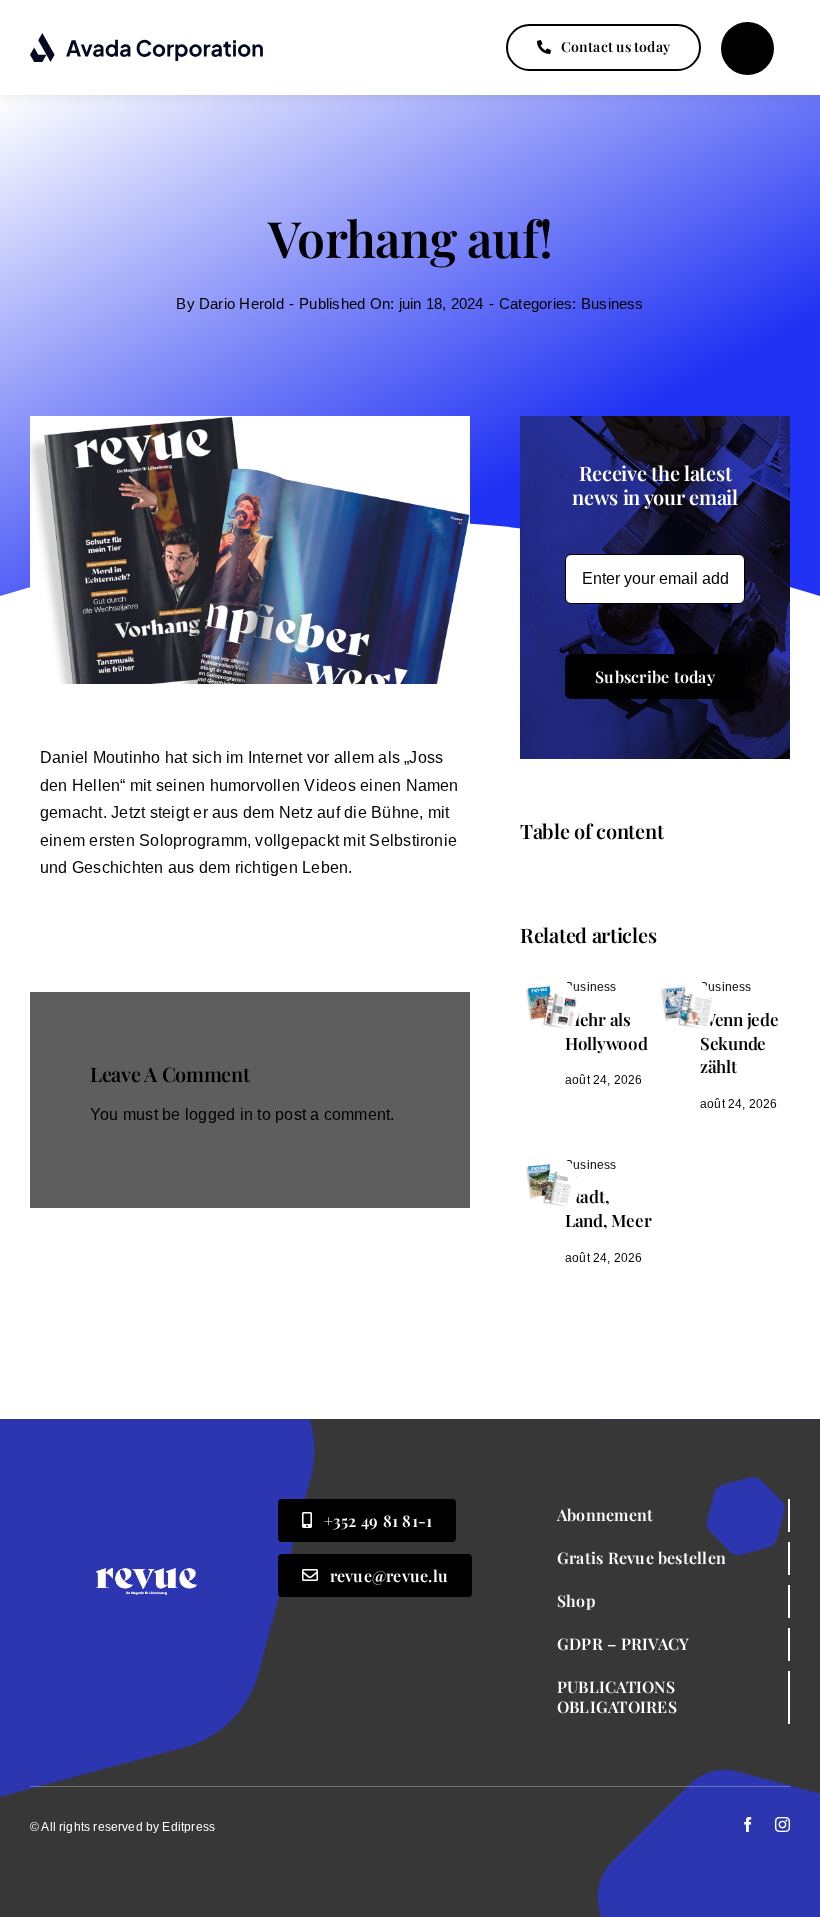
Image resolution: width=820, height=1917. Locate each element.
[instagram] (782, 1824)
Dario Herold (241, 303)
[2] (550, 984)
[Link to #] (747, 48)
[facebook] (747, 1824)
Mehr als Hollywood (606, 1031)
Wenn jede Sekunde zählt (739, 1043)
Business (612, 303)
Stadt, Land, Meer (608, 1208)
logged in (219, 1114)
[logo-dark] (147, 39)
